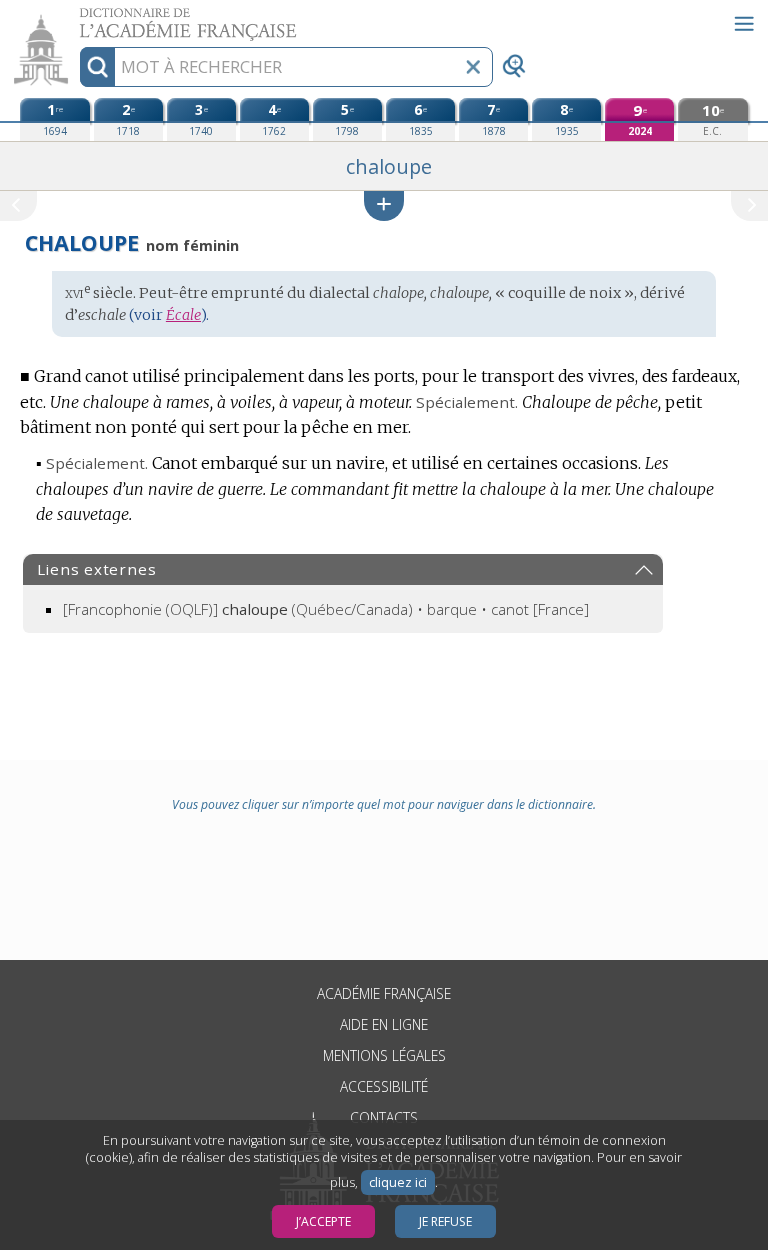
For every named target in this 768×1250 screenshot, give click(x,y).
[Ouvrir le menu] (744, 24)
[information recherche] (97, 67)
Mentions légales (384, 1055)
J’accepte (323, 1221)
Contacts (384, 1117)
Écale (183, 315)
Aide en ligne (384, 1024)
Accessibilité (384, 1086)
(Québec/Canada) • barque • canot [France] (326, 609)
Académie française (384, 993)
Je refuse (445, 1221)
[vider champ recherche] (473, 67)
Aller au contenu (77, 17)
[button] (384, 205)
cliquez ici (398, 1182)
